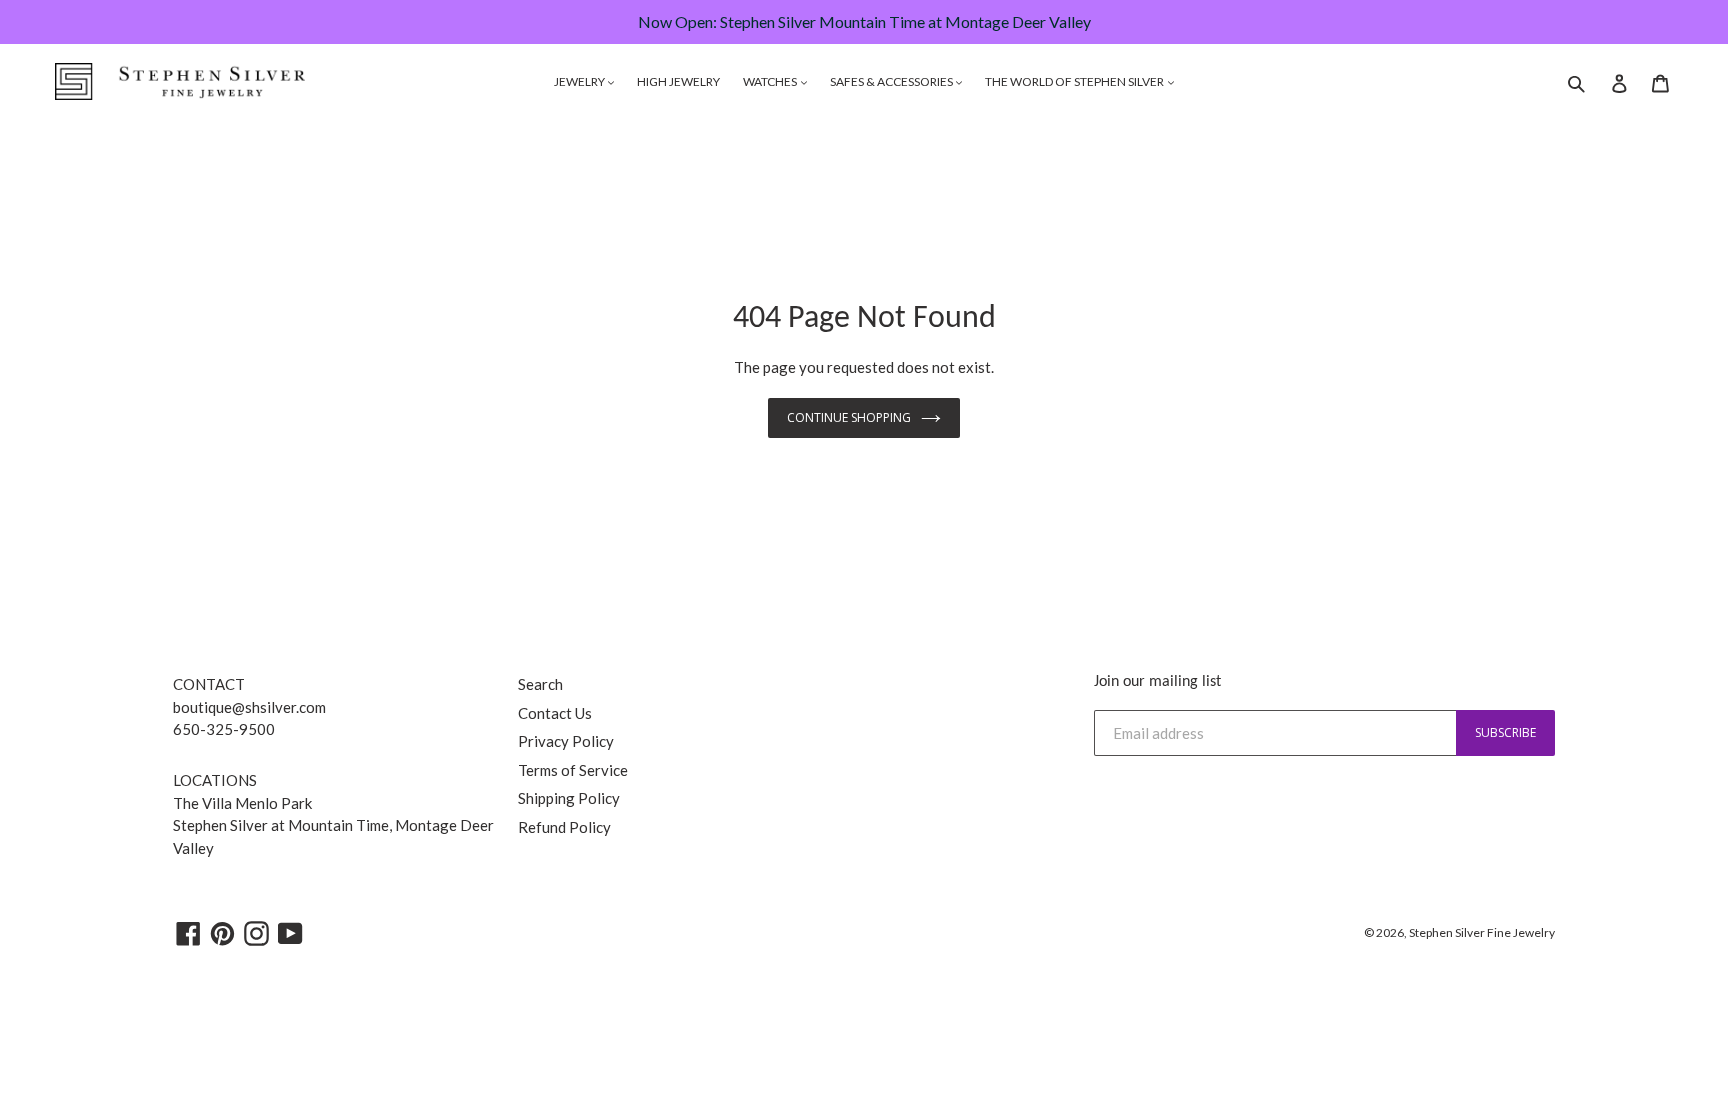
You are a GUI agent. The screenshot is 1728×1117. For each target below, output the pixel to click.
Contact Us (555, 713)
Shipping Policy (569, 798)
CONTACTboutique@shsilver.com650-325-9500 (249, 706)
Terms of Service (573, 770)
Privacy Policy (566, 741)
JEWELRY (580, 81)
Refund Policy (564, 827)
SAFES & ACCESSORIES (892, 81)
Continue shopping (849, 417)
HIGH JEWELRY (678, 81)
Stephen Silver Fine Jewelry (1482, 932)
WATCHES (771, 81)
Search (540, 684)
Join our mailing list (1157, 682)
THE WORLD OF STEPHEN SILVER (1075, 81)
